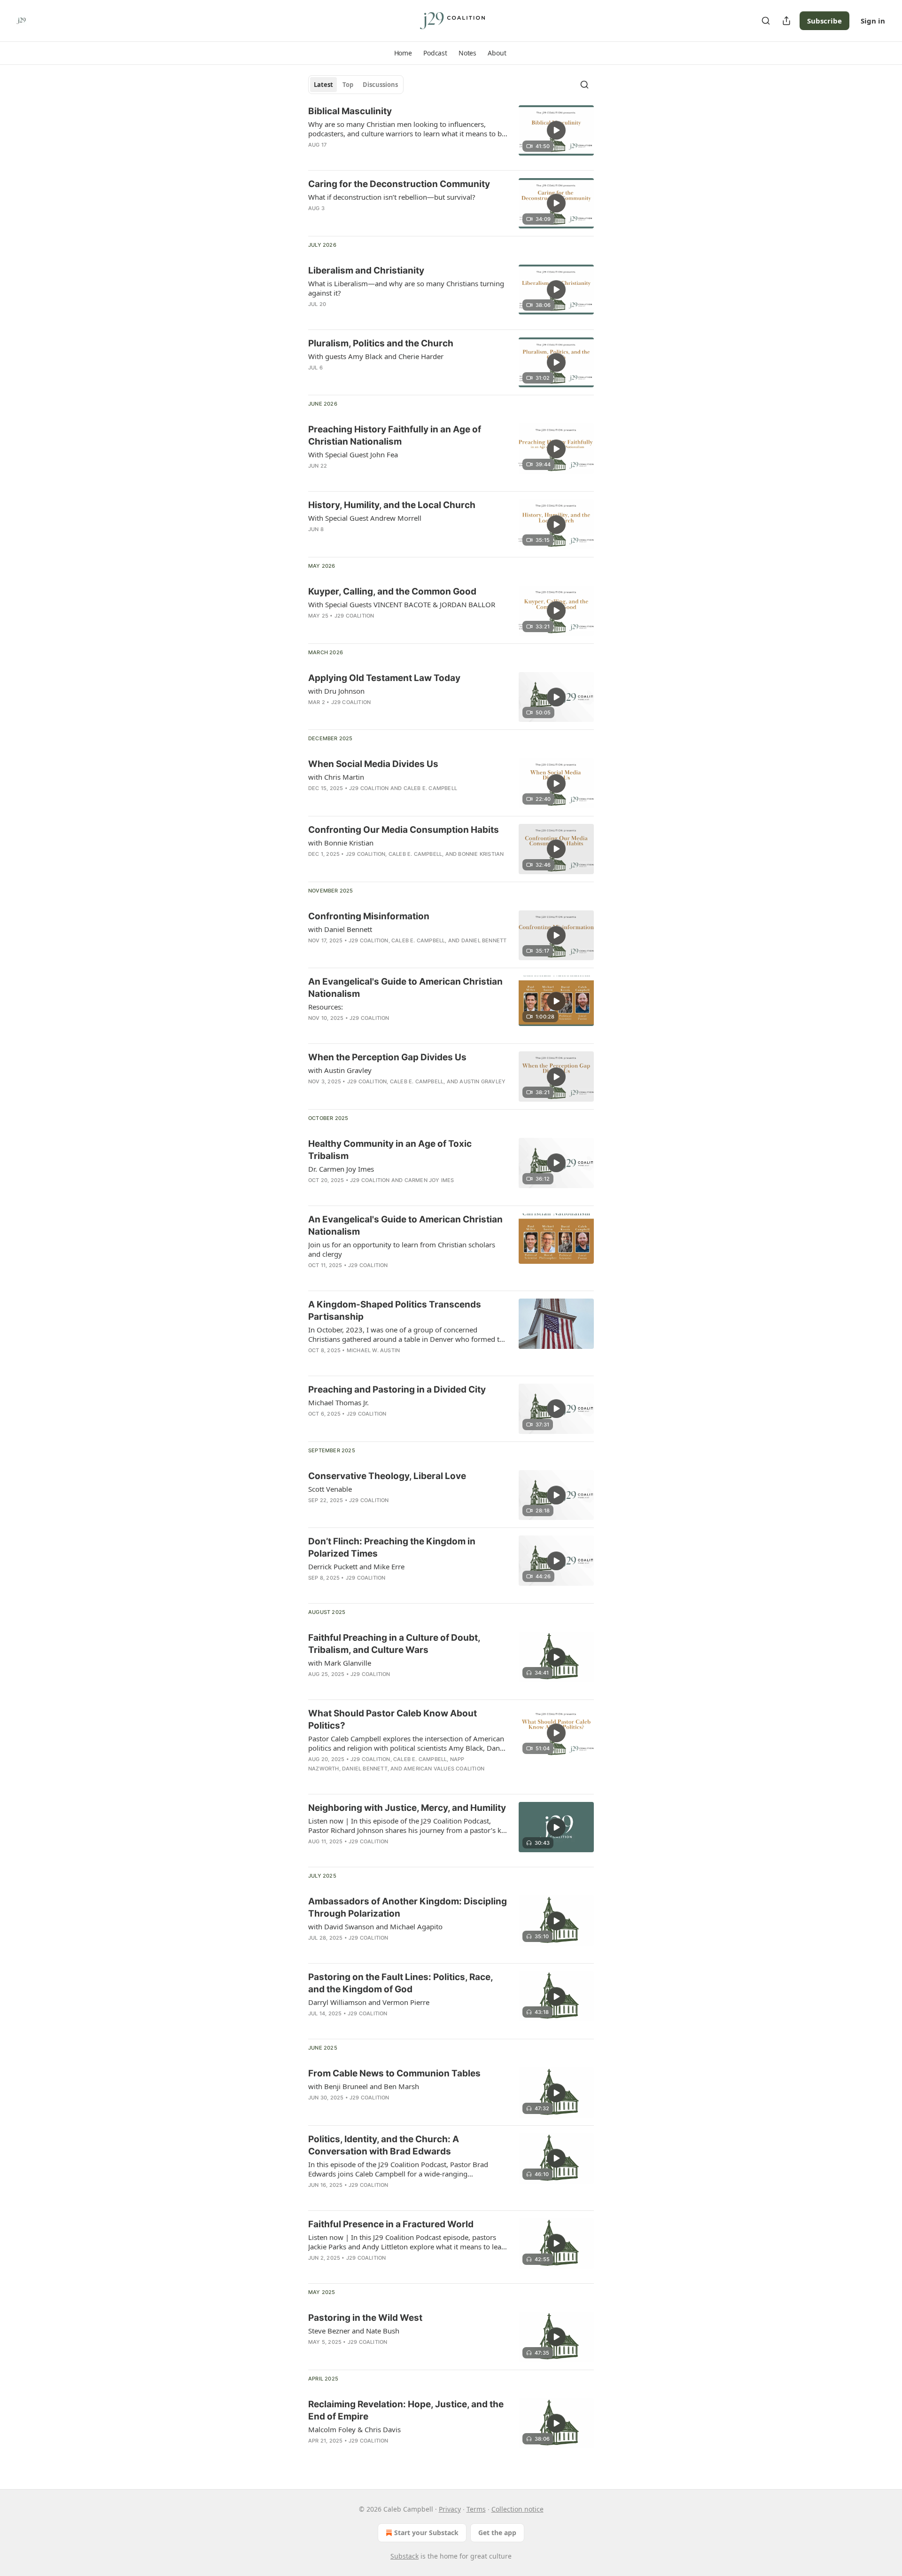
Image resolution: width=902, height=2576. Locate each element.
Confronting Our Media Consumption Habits (404, 830)
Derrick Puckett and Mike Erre (356, 1566)
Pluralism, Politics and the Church (381, 343)
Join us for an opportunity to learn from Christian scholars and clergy (402, 1249)
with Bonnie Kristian (341, 843)
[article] (451, 134)
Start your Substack (426, 2533)
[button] (403, 53)
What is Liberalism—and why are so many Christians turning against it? (406, 288)
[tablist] (356, 85)
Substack (404, 2556)
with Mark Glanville (340, 1663)
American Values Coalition (444, 1769)
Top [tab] (348, 85)
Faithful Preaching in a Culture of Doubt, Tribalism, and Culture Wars (394, 1644)
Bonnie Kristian (481, 854)
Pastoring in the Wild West (365, 2318)
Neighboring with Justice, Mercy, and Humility (407, 1808)
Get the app (497, 2533)
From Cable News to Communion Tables (394, 2073)
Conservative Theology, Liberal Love (387, 1476)
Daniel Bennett (484, 940)
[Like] (314, 1686)
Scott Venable (330, 1489)
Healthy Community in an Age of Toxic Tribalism (390, 1150)
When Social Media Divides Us (373, 764)
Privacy (450, 2509)
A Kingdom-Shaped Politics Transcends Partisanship (395, 1311)
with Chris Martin (336, 777)
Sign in (873, 21)
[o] (556, 130)
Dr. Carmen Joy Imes (341, 1169)
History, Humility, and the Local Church (392, 505)
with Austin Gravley (340, 1070)
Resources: (326, 1007)
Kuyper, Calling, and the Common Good (392, 591)
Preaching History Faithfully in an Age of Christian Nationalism (395, 435)
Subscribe (824, 21)
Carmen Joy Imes (429, 1180)
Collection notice (517, 2509)
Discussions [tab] (380, 85)
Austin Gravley (482, 1081)
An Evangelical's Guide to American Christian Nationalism (405, 988)
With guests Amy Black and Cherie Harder (376, 356)
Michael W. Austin (373, 1350)
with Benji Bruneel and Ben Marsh (364, 2086)
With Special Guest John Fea (353, 454)
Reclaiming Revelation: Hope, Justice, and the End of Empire (406, 2410)
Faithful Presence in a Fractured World (391, 2224)
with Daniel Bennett (340, 929)
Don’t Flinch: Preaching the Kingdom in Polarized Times (392, 1547)
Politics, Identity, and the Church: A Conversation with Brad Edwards (384, 2145)
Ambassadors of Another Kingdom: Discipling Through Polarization (408, 1907)
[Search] (766, 21)
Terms (476, 2509)
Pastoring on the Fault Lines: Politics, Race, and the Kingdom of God (400, 1983)
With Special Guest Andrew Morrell (365, 518)
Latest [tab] (323, 85)
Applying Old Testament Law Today (384, 678)
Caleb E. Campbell (430, 788)
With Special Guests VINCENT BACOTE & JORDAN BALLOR (402, 604)
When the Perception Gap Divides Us (387, 1057)
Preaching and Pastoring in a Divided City (397, 1390)
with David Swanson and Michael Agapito (375, 1926)
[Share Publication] (786, 21)
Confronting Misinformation (369, 916)
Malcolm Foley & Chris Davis (354, 2429)
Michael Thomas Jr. (338, 1402)
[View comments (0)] (378, 157)
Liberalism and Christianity (366, 270)
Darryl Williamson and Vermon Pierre (369, 2002)
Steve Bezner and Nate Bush (354, 2331)
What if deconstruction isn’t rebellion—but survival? (392, 197)
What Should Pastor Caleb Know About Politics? (393, 1719)
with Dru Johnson (336, 691)
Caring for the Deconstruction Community (399, 184)
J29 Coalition (354, 616)
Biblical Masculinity (350, 111)
